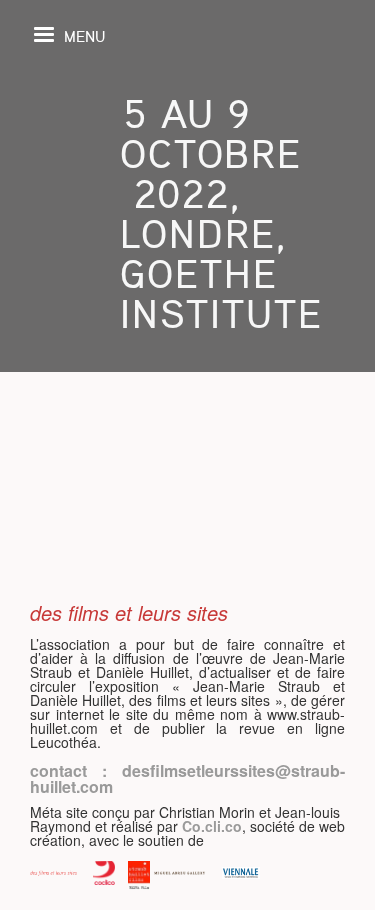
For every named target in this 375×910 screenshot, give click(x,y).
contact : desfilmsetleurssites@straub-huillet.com (187, 778)
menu (84, 35)
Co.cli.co (212, 826)
